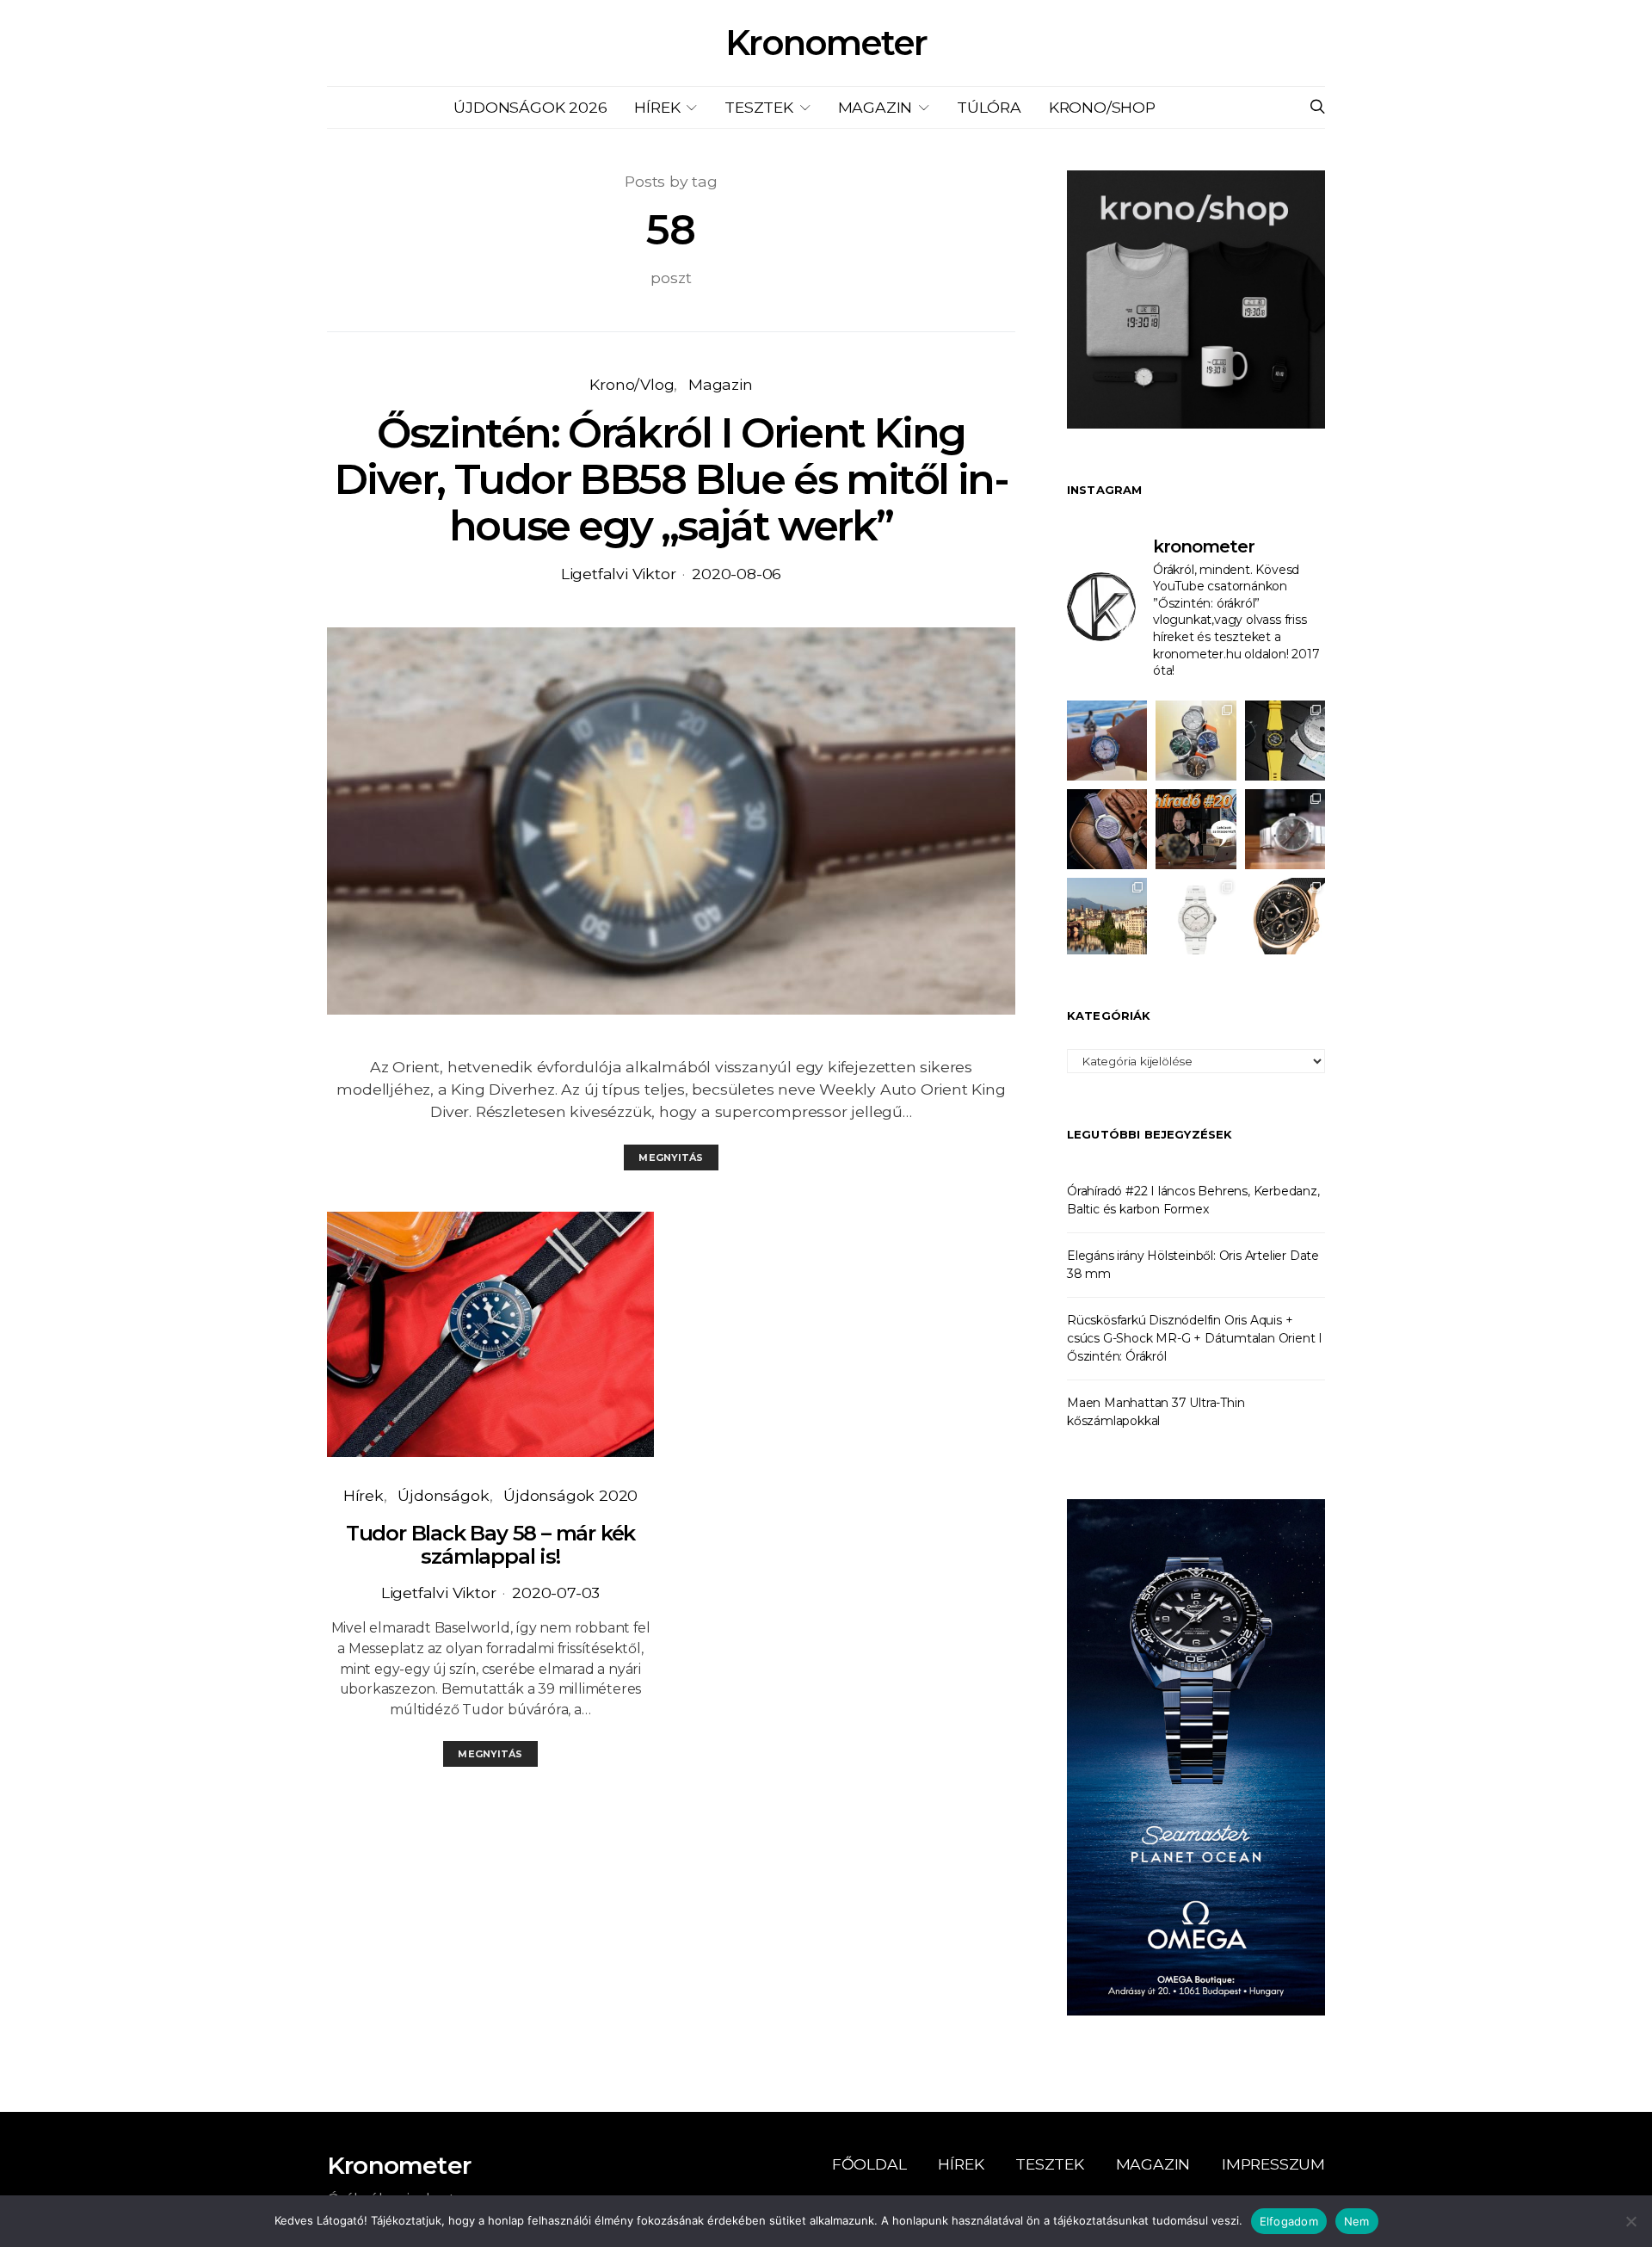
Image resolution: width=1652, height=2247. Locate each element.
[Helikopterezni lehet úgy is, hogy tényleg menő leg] (1285, 741)
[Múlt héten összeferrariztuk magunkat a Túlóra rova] (1107, 918)
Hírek (657, 107)
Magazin (875, 107)
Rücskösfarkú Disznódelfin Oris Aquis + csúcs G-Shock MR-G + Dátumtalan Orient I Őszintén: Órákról (1195, 1338)
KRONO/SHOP (1102, 107)
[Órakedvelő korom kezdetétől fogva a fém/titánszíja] (1107, 741)
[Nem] (1630, 2221)
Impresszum (1273, 2164)
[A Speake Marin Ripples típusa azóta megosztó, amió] (1107, 829)
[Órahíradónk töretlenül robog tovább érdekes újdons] (1196, 829)
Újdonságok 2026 (530, 107)
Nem (1357, 2221)
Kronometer (826, 43)
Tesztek (759, 107)
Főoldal (869, 2164)
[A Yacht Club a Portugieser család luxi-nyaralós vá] (1285, 918)
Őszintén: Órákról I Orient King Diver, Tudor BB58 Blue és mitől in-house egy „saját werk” (671, 479)
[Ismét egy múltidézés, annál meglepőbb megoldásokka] (1285, 829)
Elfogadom (1289, 2221)
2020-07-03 (556, 1593)
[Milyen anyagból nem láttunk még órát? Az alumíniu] (1196, 918)
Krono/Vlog (632, 384)
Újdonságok (443, 1495)
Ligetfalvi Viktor (619, 574)
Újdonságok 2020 (570, 1495)
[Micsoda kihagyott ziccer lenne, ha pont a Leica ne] (1196, 741)
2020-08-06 (737, 574)
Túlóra (989, 107)
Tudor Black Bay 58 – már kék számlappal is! (490, 1545)
